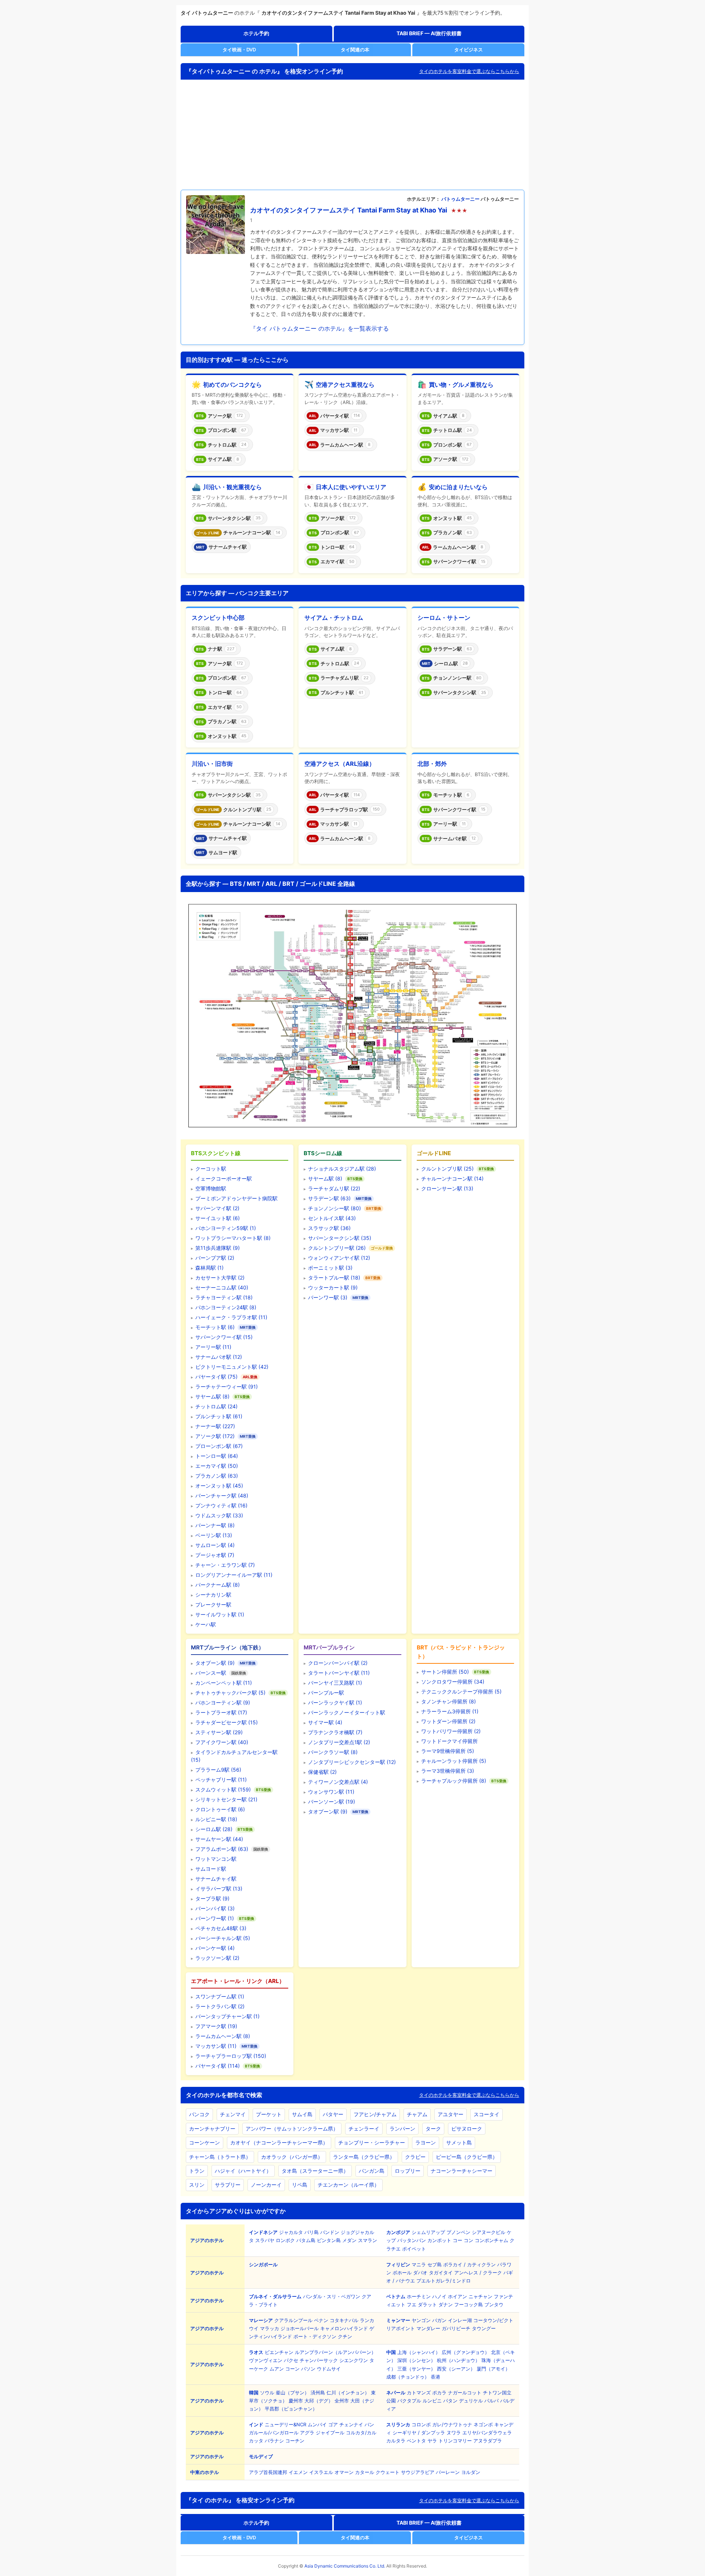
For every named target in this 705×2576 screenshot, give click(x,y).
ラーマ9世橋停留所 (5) (448, 1751)
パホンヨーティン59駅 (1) (226, 1228)
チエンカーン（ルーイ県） (348, 2185)
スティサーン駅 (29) (219, 1732)
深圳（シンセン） (416, 2360)
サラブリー (228, 2185)
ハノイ (439, 2296)
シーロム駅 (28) (214, 1829)
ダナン (446, 2304)
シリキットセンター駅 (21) (226, 1799)
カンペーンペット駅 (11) (224, 1683)
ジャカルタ (291, 2232)
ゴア (333, 2424)
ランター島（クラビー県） (364, 2157)
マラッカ (270, 2328)
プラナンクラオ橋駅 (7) (335, 1732)
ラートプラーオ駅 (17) (221, 1712)
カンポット (439, 2240)
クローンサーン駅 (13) (447, 1188)
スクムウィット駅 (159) (223, 1789)
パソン (308, 2369)
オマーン (344, 2472)
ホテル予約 (256, 33)
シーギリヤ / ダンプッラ (419, 2433)
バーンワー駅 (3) (328, 1297)
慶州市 (296, 2401)
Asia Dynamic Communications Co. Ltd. (345, 2566)
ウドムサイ (329, 2369)
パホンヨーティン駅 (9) (223, 1702)
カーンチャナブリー (212, 2129)
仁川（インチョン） (348, 2393)
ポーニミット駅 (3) (330, 1268)
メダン (349, 2240)
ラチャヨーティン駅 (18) (224, 1297)
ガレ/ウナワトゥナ (452, 2424)
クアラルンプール (293, 2320)
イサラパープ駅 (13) (219, 1889)
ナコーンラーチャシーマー (462, 2171)
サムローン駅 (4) (215, 1545)
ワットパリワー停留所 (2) (451, 1731)
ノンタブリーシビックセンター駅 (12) (352, 1762)
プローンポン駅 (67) (219, 1446)
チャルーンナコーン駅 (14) (452, 1178)
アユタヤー (451, 2114)
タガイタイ (441, 2273)
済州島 (318, 2393)
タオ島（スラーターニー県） (315, 2171)
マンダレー (428, 2328)
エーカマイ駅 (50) (217, 1466)
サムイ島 (302, 2114)
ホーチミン (419, 2296)
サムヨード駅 (211, 1869)
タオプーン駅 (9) (215, 1663)
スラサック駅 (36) (329, 1228)
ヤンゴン (421, 2320)
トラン (197, 2171)
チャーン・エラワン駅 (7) (225, 1565)
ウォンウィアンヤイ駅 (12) (339, 1258)
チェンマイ (233, 2114)
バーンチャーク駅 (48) (222, 1496)
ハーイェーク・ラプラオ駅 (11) (231, 1317)
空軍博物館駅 (211, 1188)
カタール (365, 2472)
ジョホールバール (300, 2328)
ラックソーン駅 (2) (217, 1958)
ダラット (427, 2304)
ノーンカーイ (266, 2185)
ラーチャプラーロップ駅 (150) (231, 2056)
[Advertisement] (352, 135)
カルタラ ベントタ (406, 2441)
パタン (450, 2401)
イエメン (298, 2472)
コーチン (295, 2441)
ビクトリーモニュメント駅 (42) (232, 1367)
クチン (345, 2336)
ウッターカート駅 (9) (333, 1287)
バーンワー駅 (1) (215, 1918)
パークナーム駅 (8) (218, 1585)
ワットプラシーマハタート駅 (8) (233, 1238)
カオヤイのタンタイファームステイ (303, 210)
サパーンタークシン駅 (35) (340, 1238)
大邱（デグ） (319, 2401)
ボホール (402, 2273)
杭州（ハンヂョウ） (458, 2360)
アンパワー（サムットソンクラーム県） (292, 2129)
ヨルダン (471, 2472)
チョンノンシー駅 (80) (335, 1208)
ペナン (321, 2320)
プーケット (269, 2114)
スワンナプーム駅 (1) (220, 1996)
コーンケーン (205, 2142)
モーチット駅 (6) (215, 1327)
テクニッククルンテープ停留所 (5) (461, 1691)
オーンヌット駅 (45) (219, 1486)
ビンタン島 (329, 2240)
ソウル (267, 2393)
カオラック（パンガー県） (292, 2157)
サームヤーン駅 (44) (219, 1839)
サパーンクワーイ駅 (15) (224, 1337)
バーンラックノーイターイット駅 (347, 1712)
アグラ (307, 2433)
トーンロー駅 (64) (217, 1456)
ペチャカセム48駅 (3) (221, 1928)
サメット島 (459, 2142)
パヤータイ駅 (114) (218, 2066)
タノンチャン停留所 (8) (449, 1701)
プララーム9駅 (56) (218, 1770)
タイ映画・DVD (239, 50)
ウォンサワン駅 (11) (331, 1792)
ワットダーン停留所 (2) (448, 1721)
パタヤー (333, 2114)
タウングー (484, 2328)
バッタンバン (412, 2240)
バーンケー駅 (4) (215, 1948)
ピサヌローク (467, 2129)
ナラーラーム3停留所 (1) (450, 1711)
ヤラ (432, 2441)
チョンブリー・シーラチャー (372, 2142)
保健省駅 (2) (322, 1772)
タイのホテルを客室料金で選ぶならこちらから (469, 71)
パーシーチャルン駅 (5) (223, 1938)
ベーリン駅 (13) (214, 1535)
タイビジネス (469, 50)
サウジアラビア (418, 2472)
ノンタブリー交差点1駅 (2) (339, 1742)
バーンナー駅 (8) (215, 1525)
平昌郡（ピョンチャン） (291, 2409)
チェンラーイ (364, 2129)
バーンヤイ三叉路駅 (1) (335, 1683)
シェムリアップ (428, 2232)
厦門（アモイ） (493, 2369)
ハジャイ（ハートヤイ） (243, 2171)
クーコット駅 (211, 1169)
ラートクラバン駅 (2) (220, 2006)
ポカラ (439, 2393)
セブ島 (435, 2264)
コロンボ (421, 2424)
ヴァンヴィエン (266, 2360)
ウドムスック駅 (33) (219, 1515)
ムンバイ (317, 2424)
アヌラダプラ (488, 2441)
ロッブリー (408, 2171)
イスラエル (321, 2472)
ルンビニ (432, 2401)
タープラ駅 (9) (212, 1898)
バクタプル (409, 2401)
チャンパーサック (319, 2360)
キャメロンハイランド (344, 2328)
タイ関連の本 (355, 50)
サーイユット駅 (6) (218, 1218)
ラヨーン (426, 2142)
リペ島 (300, 2185)
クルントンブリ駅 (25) (447, 1169)
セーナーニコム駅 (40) (222, 1287)
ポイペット (414, 2249)
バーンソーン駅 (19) (332, 1802)
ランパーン (402, 2129)
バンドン (330, 2232)
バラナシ (274, 2441)
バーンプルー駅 (326, 1693)
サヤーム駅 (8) (212, 1396)
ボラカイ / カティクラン (469, 2264)
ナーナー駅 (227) (215, 1426)
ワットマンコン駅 (216, 1859)
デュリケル (471, 2401)
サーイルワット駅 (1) (220, 1614)
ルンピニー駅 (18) (216, 1819)
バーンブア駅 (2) (215, 1258)
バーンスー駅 (211, 1673)
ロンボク (285, 2240)
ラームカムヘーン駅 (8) (223, 2036)
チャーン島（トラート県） (220, 2157)
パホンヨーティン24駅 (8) (226, 1307)
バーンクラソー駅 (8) (333, 1752)
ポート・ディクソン (315, 2336)
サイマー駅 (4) (325, 1722)
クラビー (415, 2157)
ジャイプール (330, 2433)
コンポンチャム (491, 2240)
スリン (197, 2185)
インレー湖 (460, 2320)
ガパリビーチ (456, 2328)
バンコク (199, 2114)
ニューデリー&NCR (285, 2424)
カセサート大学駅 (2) (220, 1278)
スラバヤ (265, 2240)
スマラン (368, 2240)
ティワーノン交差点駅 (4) (338, 1782)
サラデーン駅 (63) (329, 1198)
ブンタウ (494, 2304)
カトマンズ (419, 2393)
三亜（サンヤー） (416, 2369)
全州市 (342, 2401)
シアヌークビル (489, 2232)
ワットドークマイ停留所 (449, 1741)
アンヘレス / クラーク (478, 2273)
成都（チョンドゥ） (408, 2377)
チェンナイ (351, 2424)
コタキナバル (344, 2320)
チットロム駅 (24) (216, 1406)
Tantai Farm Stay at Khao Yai (402, 210)
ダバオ (420, 2273)
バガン (439, 2320)
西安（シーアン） (456, 2369)
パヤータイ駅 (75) (216, 1377)
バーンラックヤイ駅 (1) (335, 1702)
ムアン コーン (285, 2369)
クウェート (388, 2472)
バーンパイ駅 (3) (215, 1908)
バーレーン (448, 2472)
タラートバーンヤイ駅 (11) (339, 1673)
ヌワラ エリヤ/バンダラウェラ (479, 2433)
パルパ (491, 2401)
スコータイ (487, 2114)
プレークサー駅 (213, 1604)
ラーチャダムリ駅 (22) (334, 1188)
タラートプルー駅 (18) (334, 1278)
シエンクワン (354, 2360)
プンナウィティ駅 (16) (221, 1505)
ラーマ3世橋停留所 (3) (448, 1771)
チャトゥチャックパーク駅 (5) (230, 1693)
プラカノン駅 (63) (217, 1476)
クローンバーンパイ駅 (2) (338, 1663)
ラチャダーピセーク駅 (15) (227, 1722)
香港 (435, 2377)
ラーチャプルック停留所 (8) (454, 1781)
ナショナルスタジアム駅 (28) (342, 1169)
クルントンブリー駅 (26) (337, 1248)
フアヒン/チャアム (375, 2114)
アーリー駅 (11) (213, 1347)
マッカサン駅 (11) (216, 2046)
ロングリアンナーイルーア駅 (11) (234, 1575)
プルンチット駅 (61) (219, 1416)
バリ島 (312, 2232)
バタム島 (306, 2240)
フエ (412, 2304)
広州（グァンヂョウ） (466, 2352)
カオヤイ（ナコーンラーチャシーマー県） (279, 2142)
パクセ (291, 2360)
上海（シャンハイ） (419, 2352)
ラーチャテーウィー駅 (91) (227, 1387)
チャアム (417, 2114)
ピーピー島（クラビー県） (467, 2157)
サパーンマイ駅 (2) (217, 1208)
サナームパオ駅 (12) (219, 1357)
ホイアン (458, 2296)
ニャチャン (480, 2296)
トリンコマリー (455, 2441)
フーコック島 (469, 2304)
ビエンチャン (279, 2352)
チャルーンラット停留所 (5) (454, 1761)
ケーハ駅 (206, 1624)
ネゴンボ (483, 2424)
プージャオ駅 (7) (215, 1555)
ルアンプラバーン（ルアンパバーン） (335, 2352)
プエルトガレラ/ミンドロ (444, 2281)
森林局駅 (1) (209, 1268)
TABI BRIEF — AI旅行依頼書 (429, 33)
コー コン (463, 2240)
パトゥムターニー (460, 199)
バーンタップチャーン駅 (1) (227, 2016)
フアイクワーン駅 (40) (222, 1742)
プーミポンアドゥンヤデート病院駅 (236, 1198)
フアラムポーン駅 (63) (222, 1849)
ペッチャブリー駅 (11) (221, 1780)
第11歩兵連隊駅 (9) (218, 1248)
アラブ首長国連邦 (268, 2472)
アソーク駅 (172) (215, 1436)
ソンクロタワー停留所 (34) (453, 1682)
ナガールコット (465, 2393)
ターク (433, 2129)
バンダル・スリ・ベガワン (332, 2296)
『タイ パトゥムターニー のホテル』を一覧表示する (319, 328)
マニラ (419, 2264)
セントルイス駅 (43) (332, 1218)
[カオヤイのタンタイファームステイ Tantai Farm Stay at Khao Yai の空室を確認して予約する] (216, 225)
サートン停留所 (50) (445, 1672)
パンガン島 (372, 2171)
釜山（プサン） (292, 2393)
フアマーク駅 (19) (216, 2026)
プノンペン (458, 2232)
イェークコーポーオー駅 (224, 1178)
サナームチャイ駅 (216, 1879)
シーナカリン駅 (213, 1595)
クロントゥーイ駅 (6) (220, 1809)
